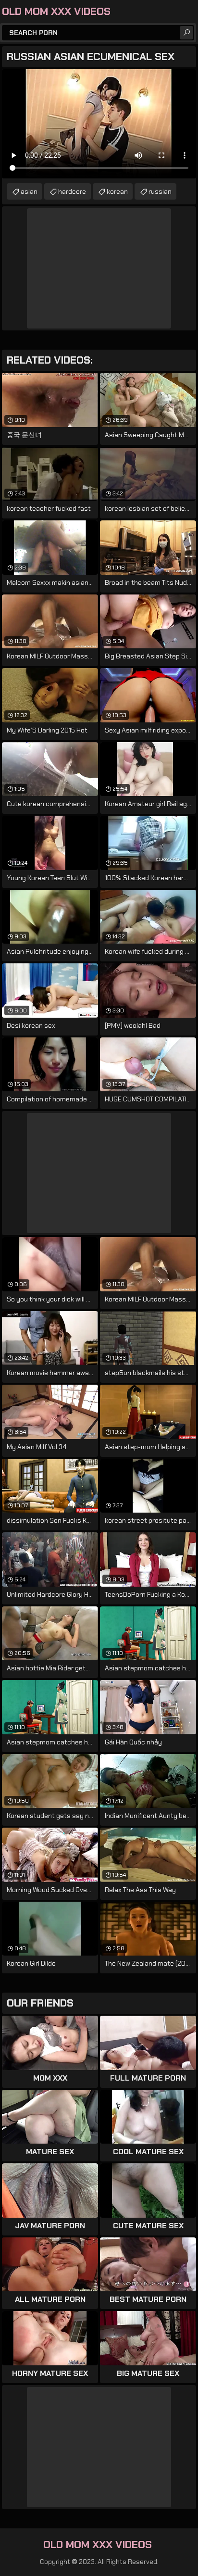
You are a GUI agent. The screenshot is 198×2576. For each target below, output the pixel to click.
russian (160, 191)
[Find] (186, 33)
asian (29, 191)
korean (117, 191)
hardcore (72, 191)
